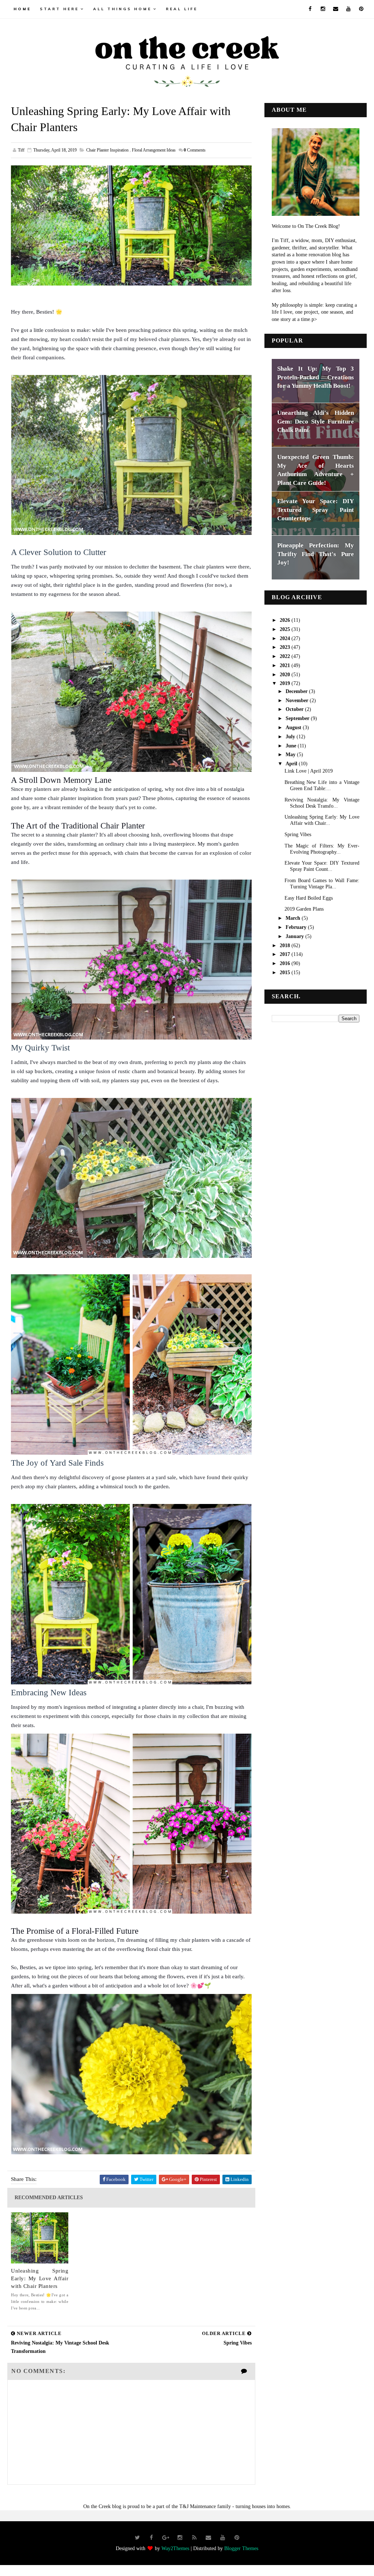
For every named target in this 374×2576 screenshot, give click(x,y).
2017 (286, 954)
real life (182, 9)
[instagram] (323, 9)
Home (22, 9)
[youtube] (348, 9)
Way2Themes (175, 2548)
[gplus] (166, 2538)
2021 (286, 665)
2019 (286, 683)
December (297, 691)
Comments (195, 150)
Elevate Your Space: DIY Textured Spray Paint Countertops (316, 510)
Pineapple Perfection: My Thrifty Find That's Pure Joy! (316, 554)
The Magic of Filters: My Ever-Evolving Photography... (322, 849)
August (294, 728)
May (291, 755)
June (292, 746)
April (292, 764)
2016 (286, 963)
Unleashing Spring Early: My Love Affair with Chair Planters (40, 2278)
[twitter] (137, 2538)
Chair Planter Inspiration (107, 150)
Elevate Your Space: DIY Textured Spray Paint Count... (322, 866)
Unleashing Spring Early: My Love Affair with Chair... (322, 820)
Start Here (59, 9)
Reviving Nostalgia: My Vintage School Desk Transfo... (322, 803)
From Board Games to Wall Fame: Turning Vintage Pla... (322, 884)
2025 (286, 629)
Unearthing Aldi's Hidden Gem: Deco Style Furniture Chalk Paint (316, 421)
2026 (286, 620)
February (297, 927)
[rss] (194, 2538)
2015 (286, 973)
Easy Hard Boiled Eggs (309, 898)
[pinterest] (361, 9)
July (291, 737)
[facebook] (310, 9)
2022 (286, 656)
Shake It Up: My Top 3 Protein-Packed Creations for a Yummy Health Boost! (316, 377)
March (294, 918)
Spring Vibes (298, 835)
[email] (336, 9)
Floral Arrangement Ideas (154, 150)
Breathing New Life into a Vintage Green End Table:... (322, 785)
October (295, 709)
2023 (286, 647)
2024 (286, 638)
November (298, 701)
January (295, 936)
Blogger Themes (241, 2548)
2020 (286, 675)
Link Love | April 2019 (309, 771)
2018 (286, 946)
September (298, 718)
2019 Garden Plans (304, 909)
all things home (122, 9)
